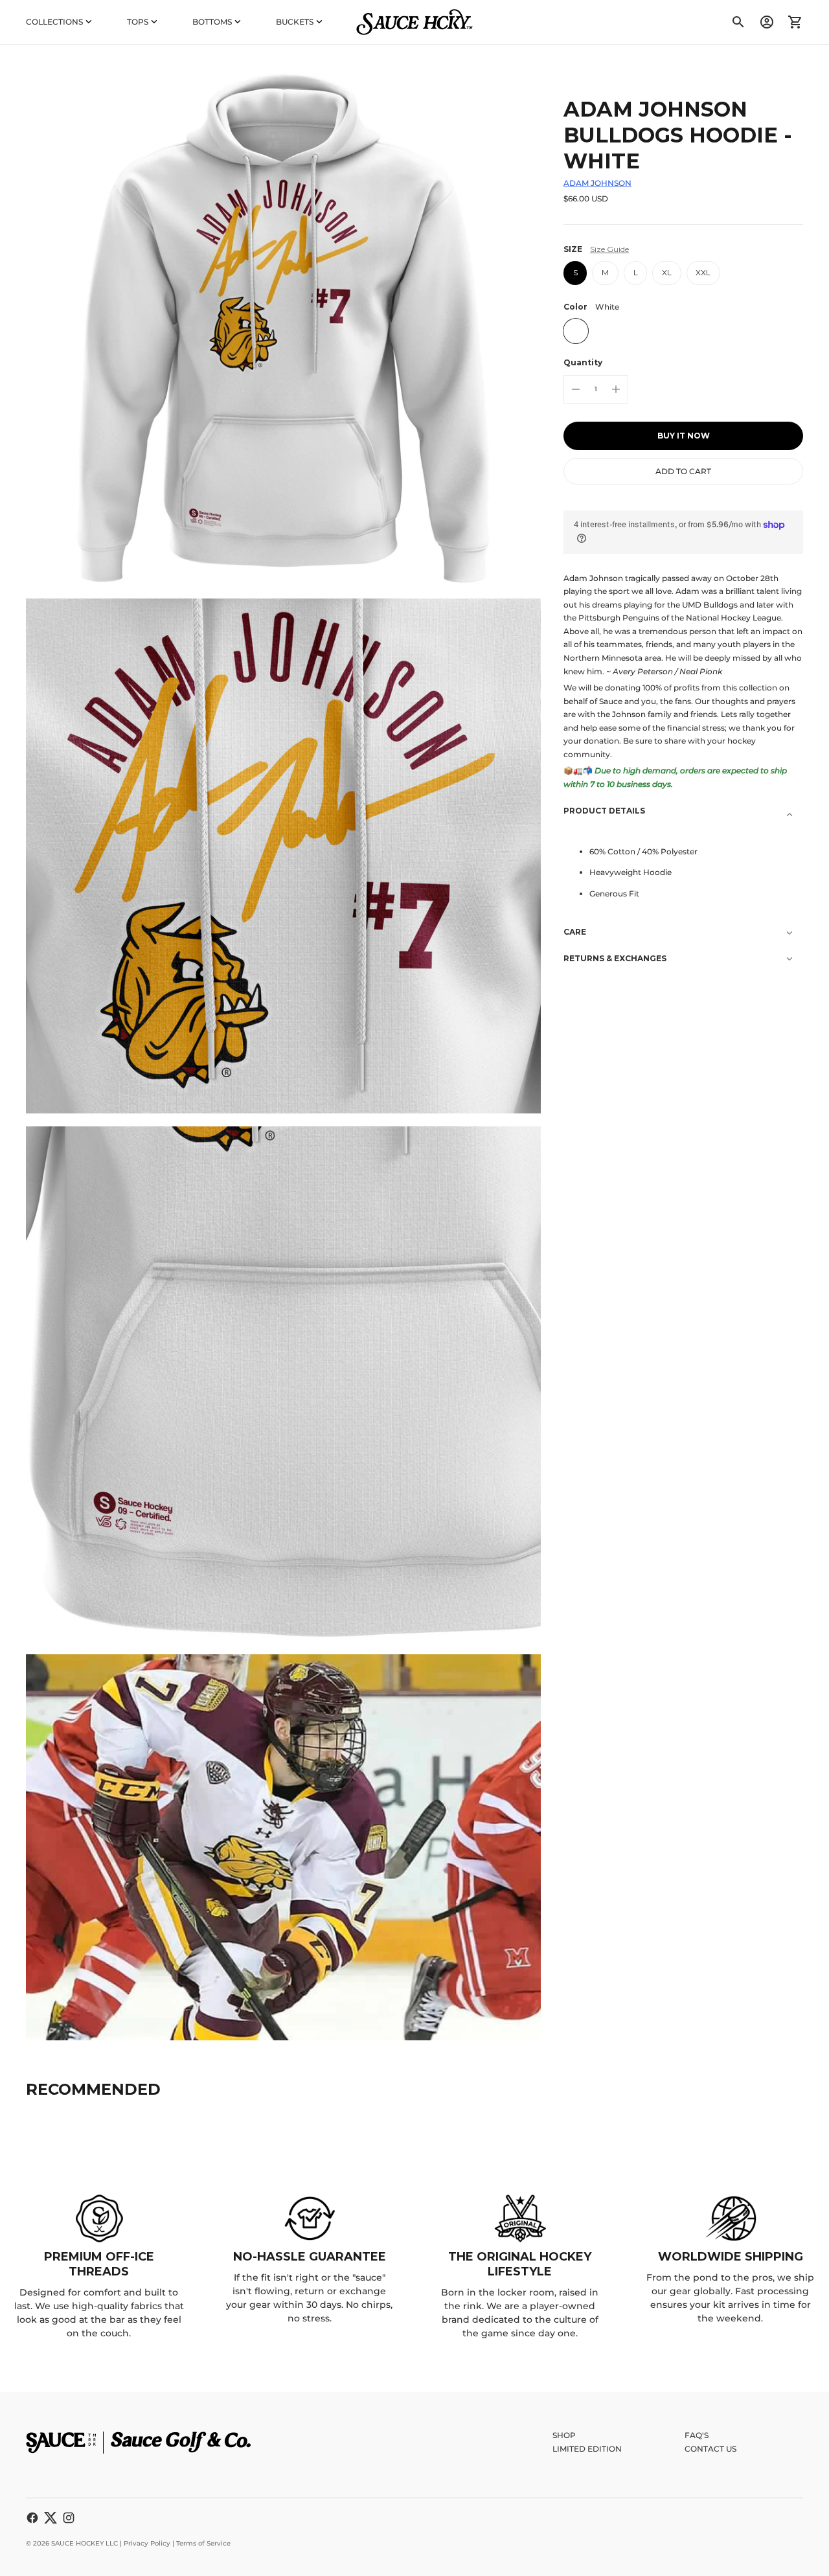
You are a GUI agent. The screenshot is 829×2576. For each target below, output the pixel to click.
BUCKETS (295, 22)
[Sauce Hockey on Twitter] (51, 2518)
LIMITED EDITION (587, 2449)
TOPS (138, 22)
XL (667, 272)
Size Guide (609, 249)
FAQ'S (697, 2435)
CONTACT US (710, 2449)
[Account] (767, 22)
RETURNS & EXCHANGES (615, 958)
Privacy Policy (147, 2543)
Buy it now (684, 436)
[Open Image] (283, 328)
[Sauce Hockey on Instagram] (69, 2518)
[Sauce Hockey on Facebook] (32, 2518)
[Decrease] (576, 389)
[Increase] (616, 389)
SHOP (564, 2435)
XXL (703, 272)
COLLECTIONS (54, 22)
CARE (575, 932)
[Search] (738, 22)
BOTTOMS (212, 22)
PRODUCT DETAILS (604, 811)
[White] (576, 331)
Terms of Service (203, 2543)
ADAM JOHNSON (597, 183)
